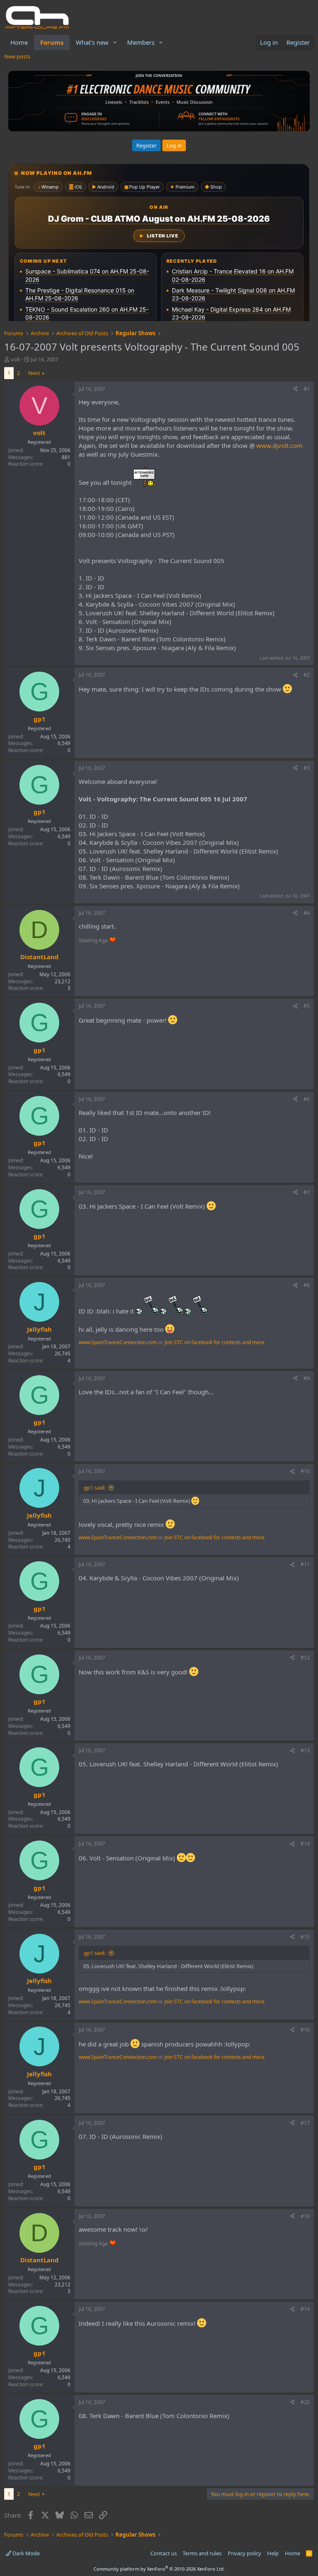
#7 (307, 1192)
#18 (305, 2216)
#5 (307, 1006)
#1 (307, 389)
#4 (307, 913)
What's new (92, 42)
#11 (305, 1564)
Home (19, 42)
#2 (307, 675)
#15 (305, 1937)
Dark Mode (25, 2553)
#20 (305, 2402)
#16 (305, 2030)
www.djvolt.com (279, 445)
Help (273, 2553)
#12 (305, 1658)
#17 (305, 2123)
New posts (17, 56)
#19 (305, 2309)
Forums (52, 42)
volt (16, 359)
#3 (307, 768)
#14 (305, 1844)
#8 (307, 1285)
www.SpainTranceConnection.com (118, 1342)
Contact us (164, 2553)
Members (141, 42)
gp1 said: (95, 1488)
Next (34, 373)
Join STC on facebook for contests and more (214, 1342)
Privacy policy (245, 2553)
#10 (305, 1471)
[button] (115, 42)
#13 (305, 1750)
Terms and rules (202, 2553)
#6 (307, 1099)
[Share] (295, 389)
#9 (307, 1378)
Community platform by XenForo (159, 2569)
